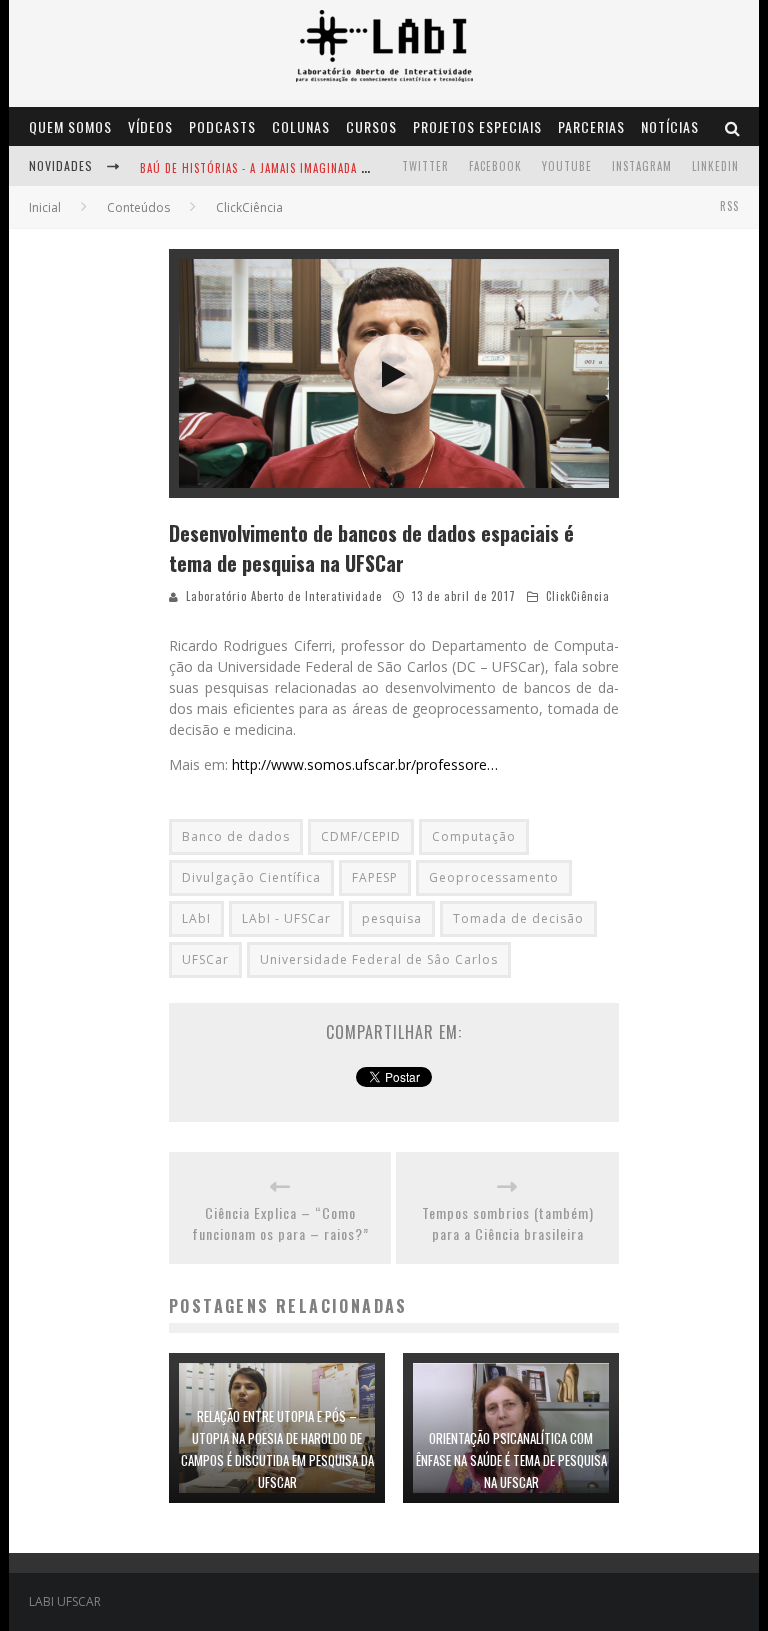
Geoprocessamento (494, 877)
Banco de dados (236, 836)
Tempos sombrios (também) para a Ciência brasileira (508, 1223)
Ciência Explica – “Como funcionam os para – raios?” (280, 1223)
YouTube (567, 166)
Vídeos (150, 126)
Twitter (425, 166)
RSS (729, 206)
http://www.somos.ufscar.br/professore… (365, 764)
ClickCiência (578, 596)
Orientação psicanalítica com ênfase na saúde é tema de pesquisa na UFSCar (511, 1460)
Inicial (45, 207)
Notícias (670, 126)
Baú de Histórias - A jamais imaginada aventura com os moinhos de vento (355, 168)
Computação (474, 836)
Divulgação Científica (251, 877)
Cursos (371, 126)
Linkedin (715, 166)
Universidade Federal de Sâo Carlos (379, 959)
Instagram (642, 166)
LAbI (196, 918)
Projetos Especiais (477, 126)
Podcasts (222, 126)
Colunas (301, 126)
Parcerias (591, 126)
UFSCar (205, 959)
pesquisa (392, 918)
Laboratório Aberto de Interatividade (284, 596)
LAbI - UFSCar (286, 918)
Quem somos (70, 126)
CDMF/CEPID (361, 836)
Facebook (495, 166)
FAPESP (375, 877)
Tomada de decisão (518, 918)
